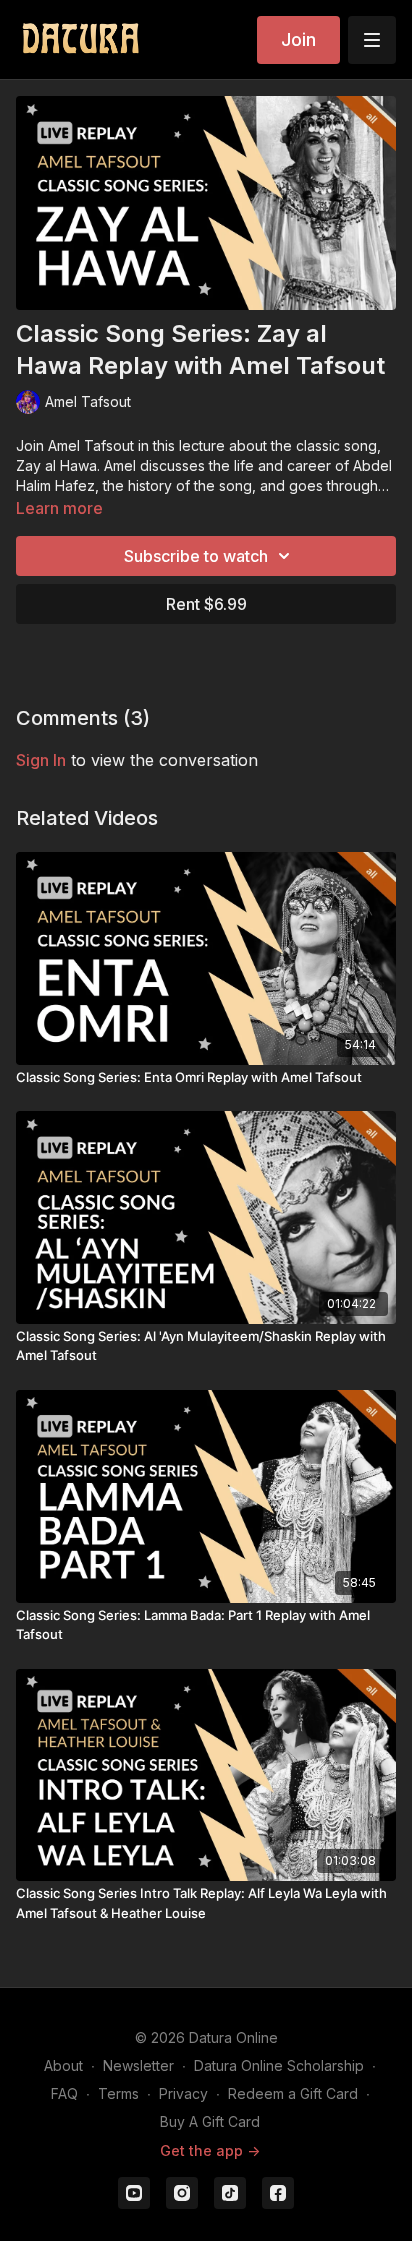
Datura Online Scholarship (279, 2065)
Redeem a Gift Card (293, 2093)
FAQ (64, 2093)
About (63, 2065)
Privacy (183, 2093)
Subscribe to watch (196, 556)
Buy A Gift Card (210, 2121)
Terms (118, 2093)
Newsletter (138, 2065)
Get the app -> (210, 2150)
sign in (41, 760)
